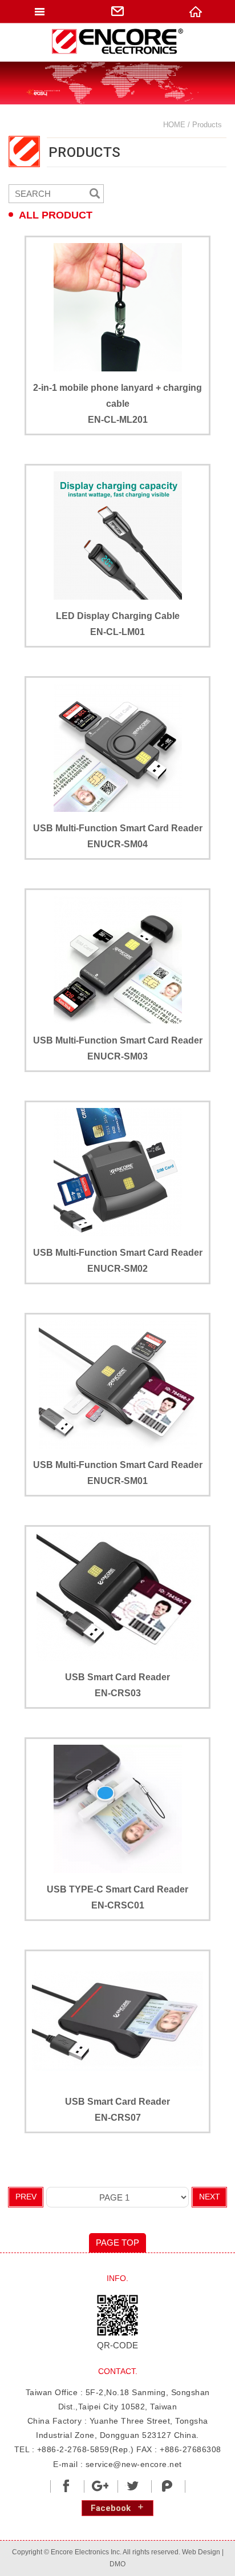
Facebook (111, 2508)
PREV (26, 2197)
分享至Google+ (100, 2486)
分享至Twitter (133, 2486)
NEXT (210, 2197)
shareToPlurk (167, 2486)
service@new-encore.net (134, 2464)
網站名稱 (117, 42)
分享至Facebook (66, 2486)
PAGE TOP (117, 2243)
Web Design (201, 2552)
